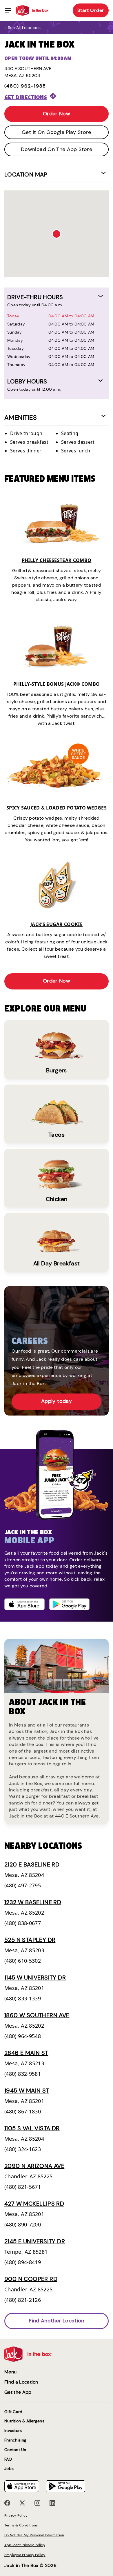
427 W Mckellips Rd (34, 2204)
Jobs (9, 2469)
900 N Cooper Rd (31, 2279)
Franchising (15, 2440)
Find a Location (21, 2382)
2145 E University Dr (35, 2241)
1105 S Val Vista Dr (32, 2128)
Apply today (57, 1401)
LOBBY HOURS (27, 381)
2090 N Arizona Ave (34, 2166)
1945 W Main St (27, 2091)
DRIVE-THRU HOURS (35, 297)
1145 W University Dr (35, 1978)
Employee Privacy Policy (25, 2555)
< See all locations (22, 28)
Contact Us (15, 2450)
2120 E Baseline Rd (32, 1864)
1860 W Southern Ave (37, 2015)
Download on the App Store (57, 149)
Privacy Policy (16, 2515)
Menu (10, 2372)
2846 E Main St (26, 2053)
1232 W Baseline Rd (33, 1902)
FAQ (8, 2459)
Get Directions (26, 97)
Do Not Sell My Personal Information (34, 2535)
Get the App (18, 2392)
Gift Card (13, 2412)
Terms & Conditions (21, 2525)
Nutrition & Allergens (24, 2421)
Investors (13, 2431)
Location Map (26, 174)
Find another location (57, 2321)
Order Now (57, 114)
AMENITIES (21, 417)
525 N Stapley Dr (30, 1940)
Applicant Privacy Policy (25, 2545)
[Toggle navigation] (8, 10)
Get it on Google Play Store (57, 132)
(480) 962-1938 (25, 86)
